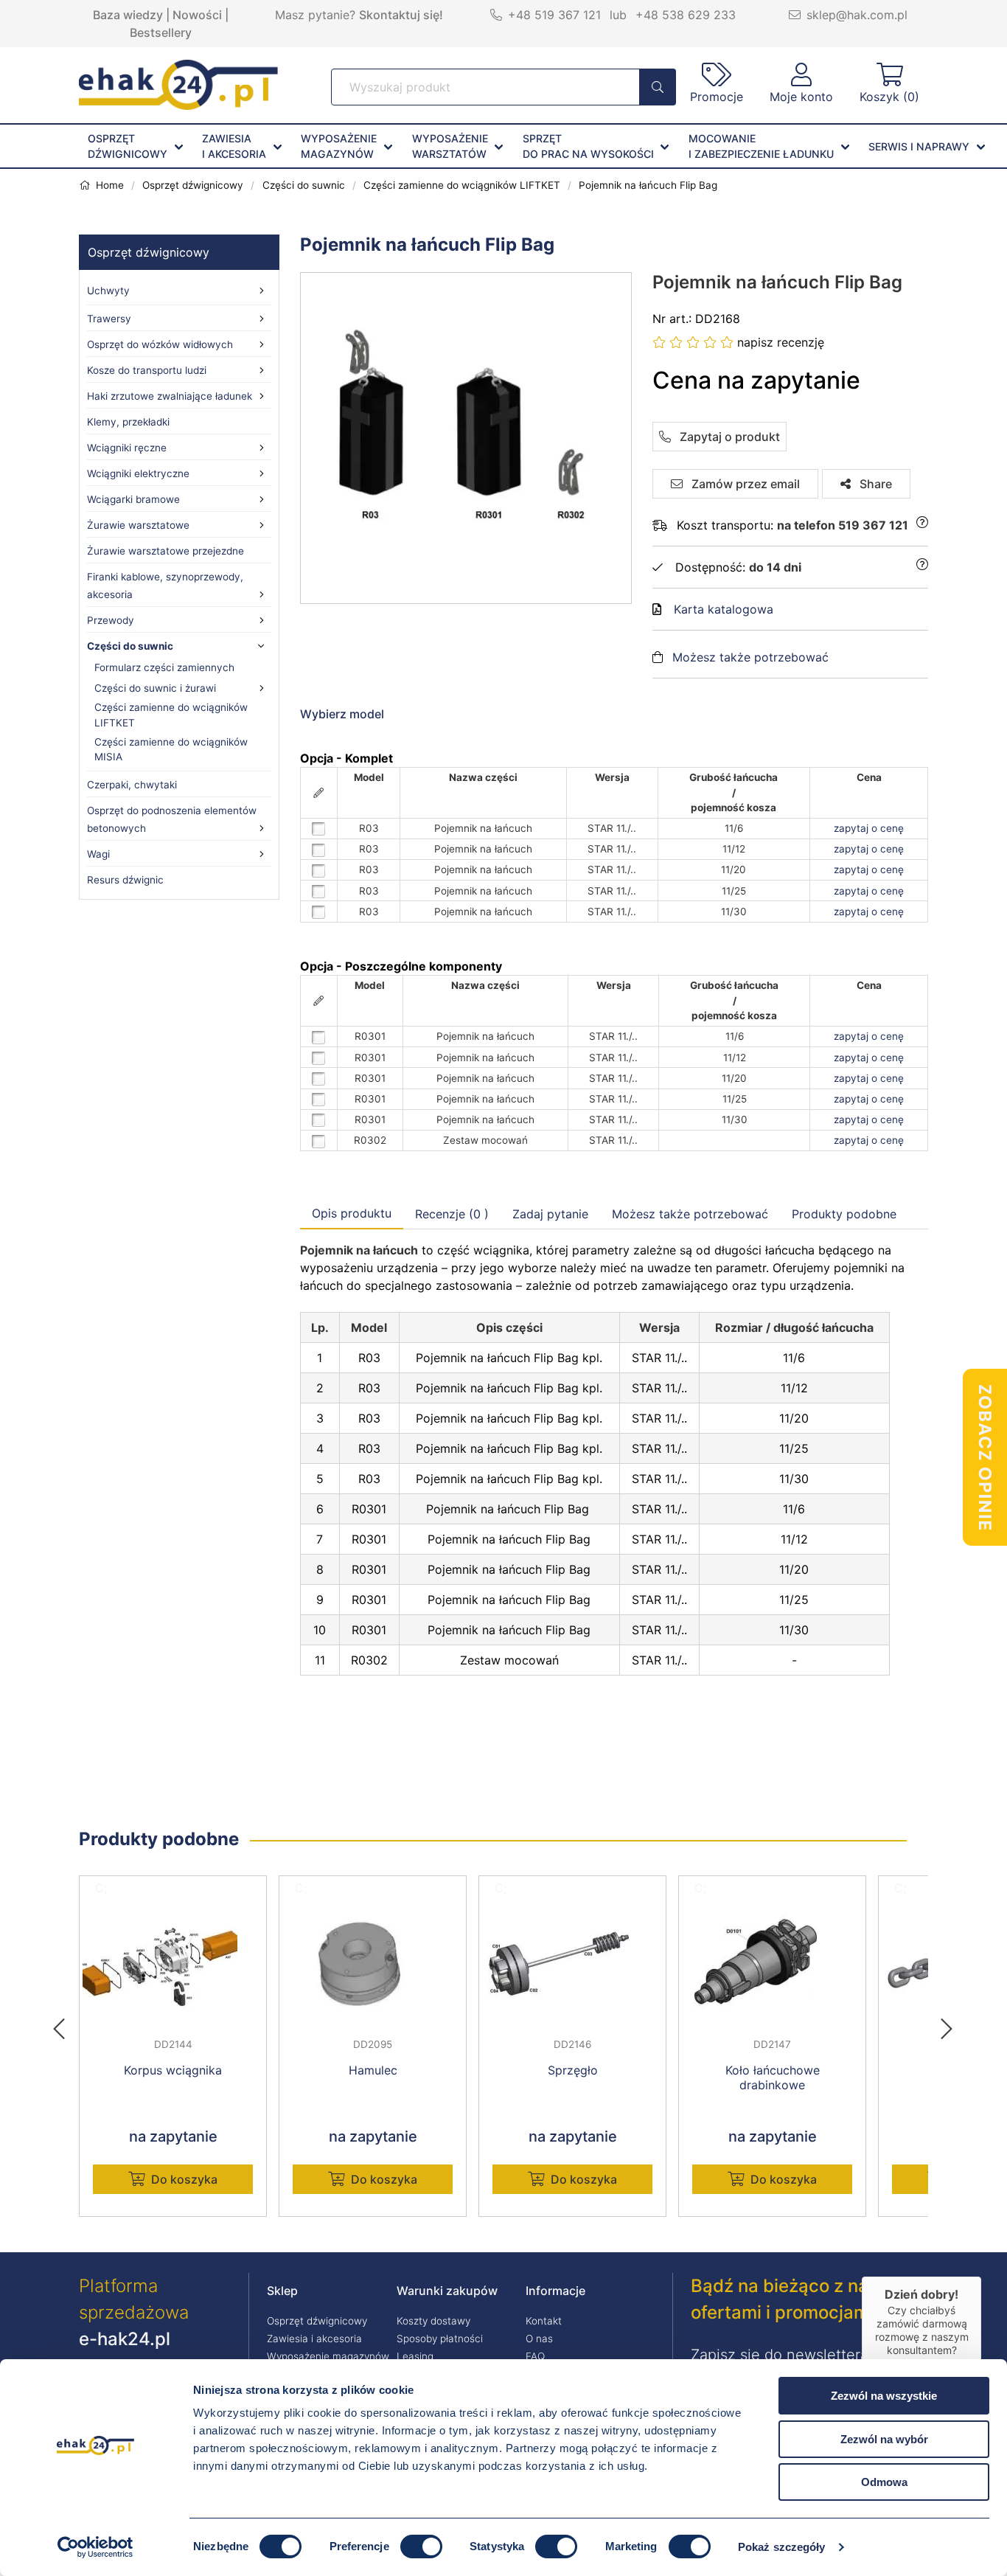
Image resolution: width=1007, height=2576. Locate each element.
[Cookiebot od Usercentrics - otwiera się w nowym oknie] (95, 2547)
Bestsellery (161, 32)
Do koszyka (184, 2179)
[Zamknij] (981, 2277)
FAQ (535, 2356)
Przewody (111, 620)
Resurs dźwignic (125, 880)
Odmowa (884, 2482)
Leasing (415, 2356)
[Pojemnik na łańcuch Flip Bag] (467, 438)
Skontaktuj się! (401, 15)
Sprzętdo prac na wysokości (588, 146)
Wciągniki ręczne (127, 448)
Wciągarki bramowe (133, 499)
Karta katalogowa (724, 609)
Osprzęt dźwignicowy (149, 252)
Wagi (98, 854)
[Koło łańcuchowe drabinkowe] (772, 1964)
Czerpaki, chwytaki (132, 785)
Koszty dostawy (433, 2321)
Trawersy (109, 319)
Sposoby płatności (440, 2339)
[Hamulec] (373, 1964)
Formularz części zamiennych (164, 667)
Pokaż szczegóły (782, 2547)
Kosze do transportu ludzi (147, 370)
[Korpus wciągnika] (173, 1964)
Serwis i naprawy (919, 146)
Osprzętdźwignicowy (128, 146)
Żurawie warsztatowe (138, 525)
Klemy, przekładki (128, 422)
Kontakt (544, 2321)
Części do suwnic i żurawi (155, 688)
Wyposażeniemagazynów (339, 146)
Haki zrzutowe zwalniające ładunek (170, 396)
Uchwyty (108, 291)
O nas (539, 2339)
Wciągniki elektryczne (138, 473)
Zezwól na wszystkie (884, 2396)
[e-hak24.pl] (178, 105)
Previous (66, 2024)
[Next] (947, 2024)
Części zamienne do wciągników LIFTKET (171, 715)
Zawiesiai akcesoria (234, 146)
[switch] (421, 2547)
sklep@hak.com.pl (857, 15)
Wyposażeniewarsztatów (450, 146)
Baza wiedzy (128, 15)
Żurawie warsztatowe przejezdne (165, 551)
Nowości (197, 15)
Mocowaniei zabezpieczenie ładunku (761, 146)
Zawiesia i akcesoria (314, 2339)
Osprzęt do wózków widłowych (160, 344)
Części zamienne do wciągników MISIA (171, 749)
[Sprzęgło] (572, 1964)
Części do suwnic (130, 646)
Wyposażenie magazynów (328, 2356)
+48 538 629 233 (686, 15)
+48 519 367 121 (554, 15)
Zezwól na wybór (884, 2439)
